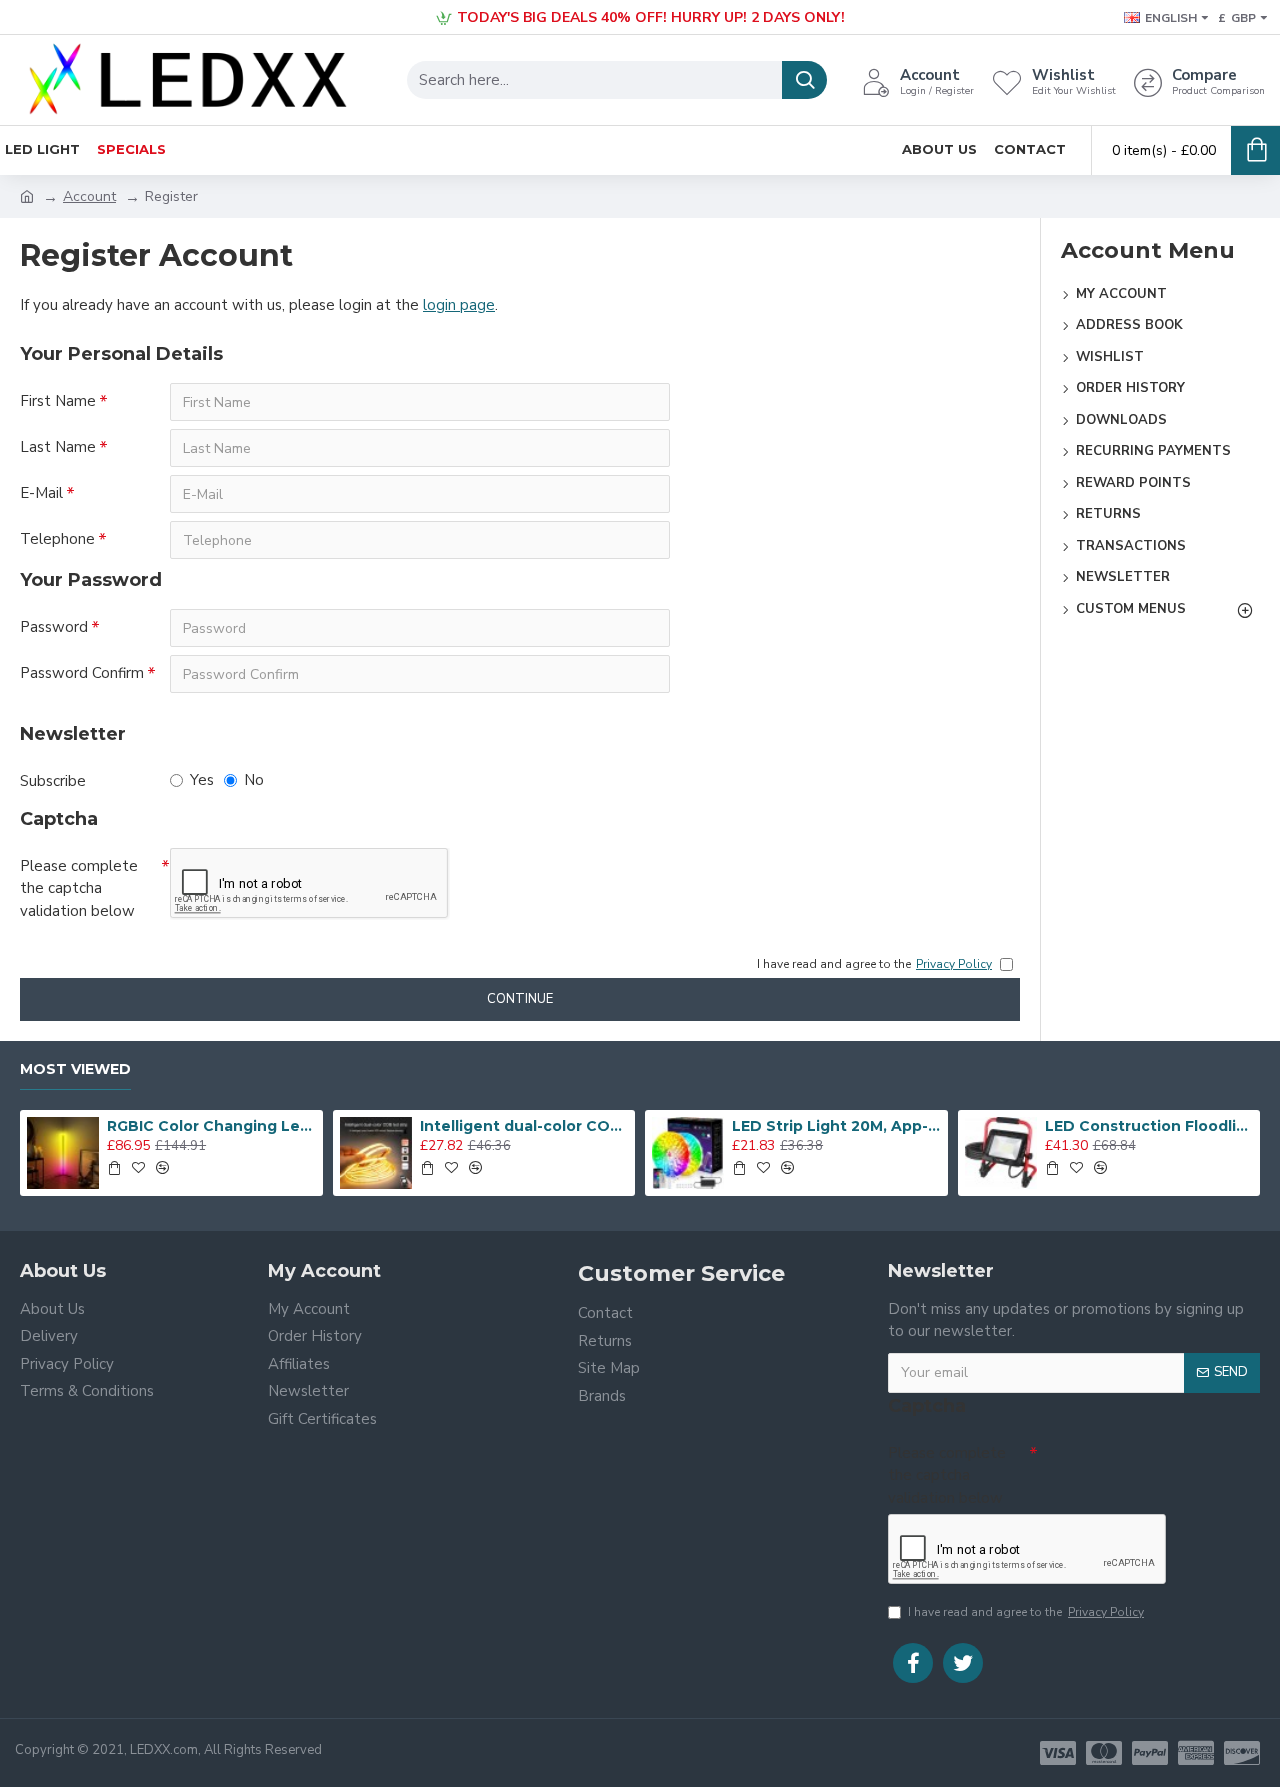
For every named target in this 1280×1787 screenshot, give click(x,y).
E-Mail (41, 493)
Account (89, 196)
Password (54, 627)
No (254, 780)
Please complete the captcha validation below (79, 888)
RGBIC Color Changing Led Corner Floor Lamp (211, 1126)
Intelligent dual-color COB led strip (524, 1126)
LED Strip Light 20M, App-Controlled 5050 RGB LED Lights (836, 1126)
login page (459, 305)
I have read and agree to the (1026, 1612)
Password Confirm (82, 673)
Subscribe (53, 781)
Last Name (58, 447)
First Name (58, 401)
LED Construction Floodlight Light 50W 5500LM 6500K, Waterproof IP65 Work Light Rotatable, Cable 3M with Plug (1149, 1126)
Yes (202, 780)
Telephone (57, 539)
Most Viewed (75, 1069)
